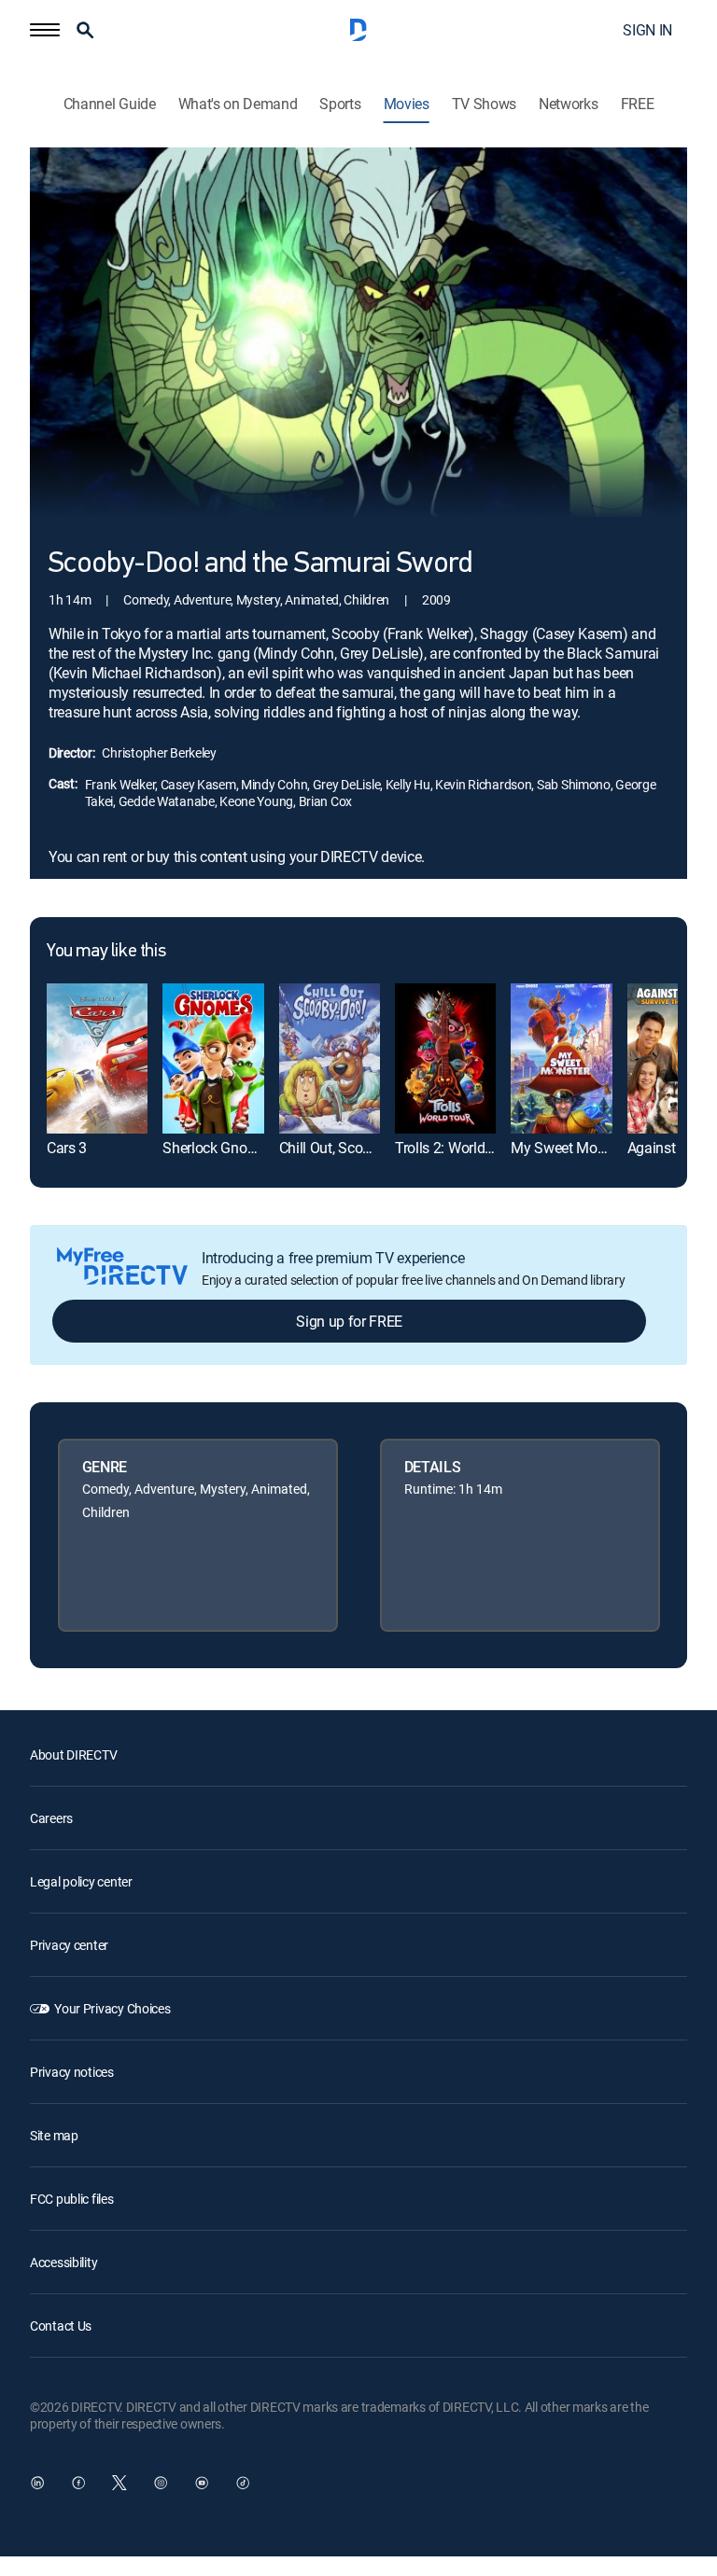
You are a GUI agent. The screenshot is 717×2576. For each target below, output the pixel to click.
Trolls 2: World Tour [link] (456, 1148)
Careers (51, 1818)
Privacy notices (72, 2072)
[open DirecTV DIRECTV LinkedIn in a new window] (37, 2483)
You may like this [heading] (106, 952)
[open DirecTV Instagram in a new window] (161, 2483)
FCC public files (72, 2199)
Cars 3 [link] (67, 1148)
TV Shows (484, 104)
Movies (407, 104)
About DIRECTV (73, 1754)
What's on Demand (238, 104)
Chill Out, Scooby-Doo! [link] (349, 1148)
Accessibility (63, 2262)
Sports (340, 104)
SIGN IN (647, 30)
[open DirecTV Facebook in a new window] (78, 2483)
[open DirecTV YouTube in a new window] (202, 2483)
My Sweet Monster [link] (569, 1148)
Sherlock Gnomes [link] (218, 1148)
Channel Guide (110, 104)
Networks (568, 104)
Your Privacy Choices (112, 2008)
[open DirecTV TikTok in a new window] (243, 2483)
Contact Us (61, 2325)
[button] (45, 30)
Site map (54, 2135)
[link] (97, 1059)
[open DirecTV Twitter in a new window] (119, 2483)
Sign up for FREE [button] (349, 1321)
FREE (638, 104)
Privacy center (69, 1945)
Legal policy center (81, 1881)
